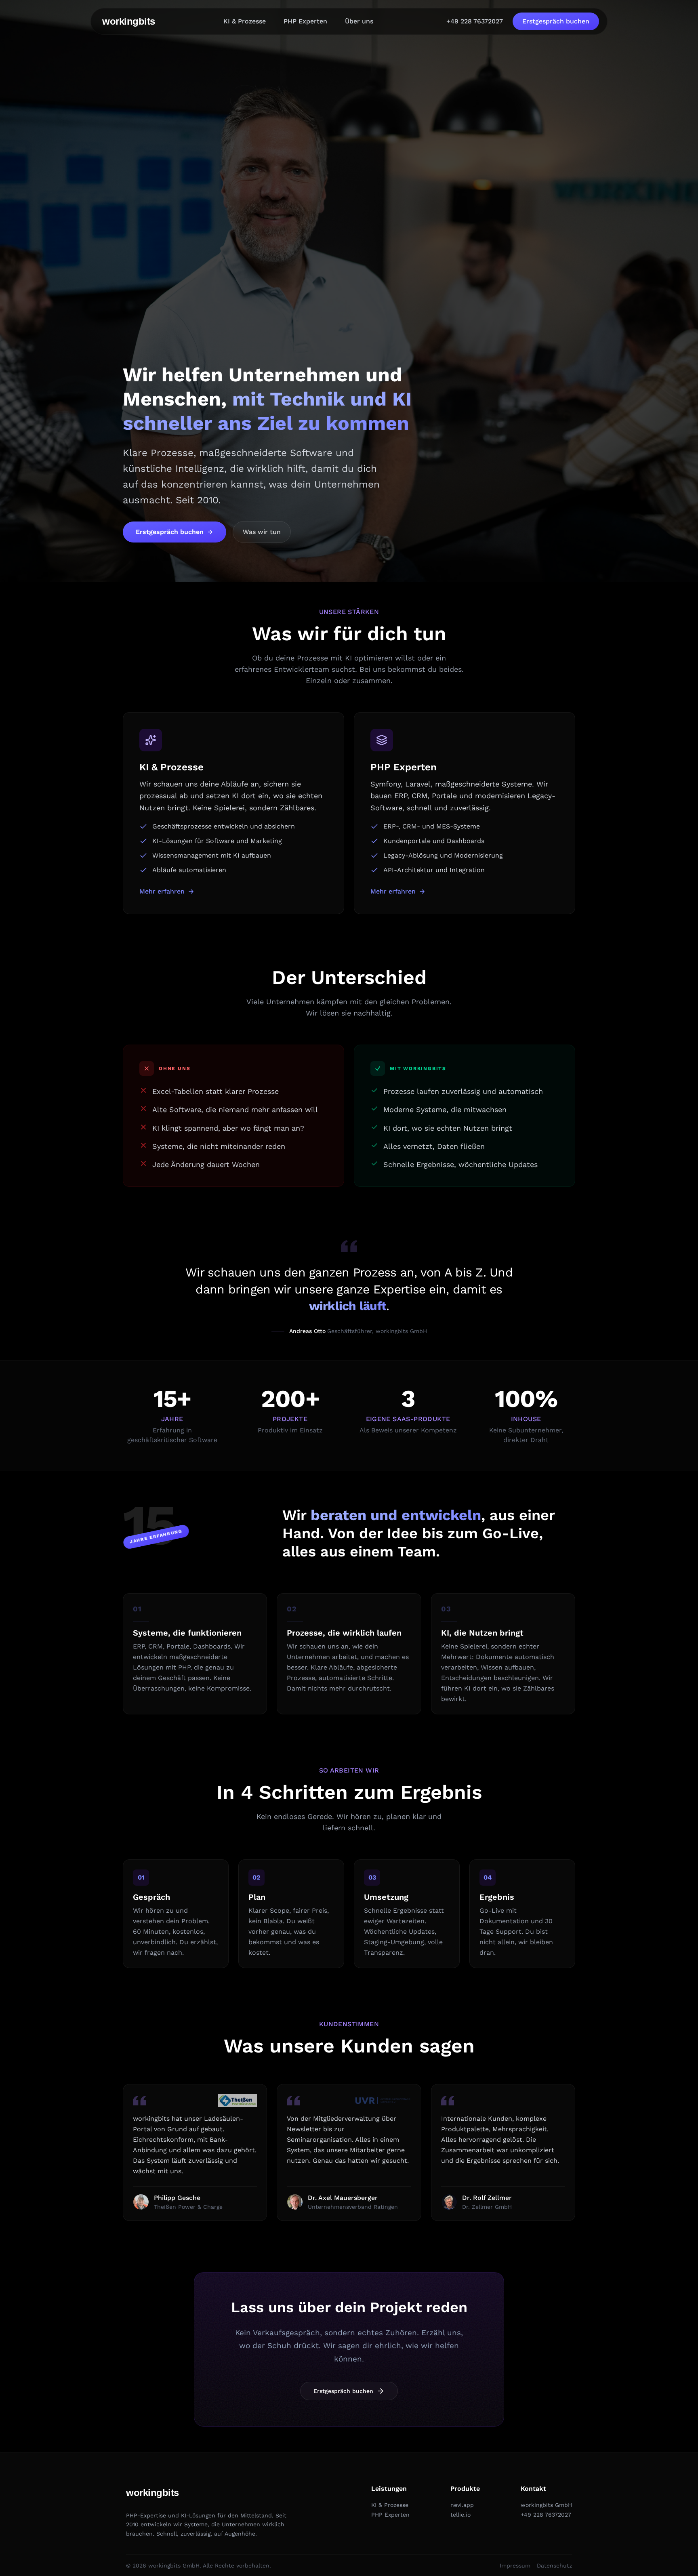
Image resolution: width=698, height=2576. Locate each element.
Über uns (359, 21)
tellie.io (460, 2515)
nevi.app (462, 2505)
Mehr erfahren (162, 891)
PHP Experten (305, 21)
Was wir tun (262, 532)
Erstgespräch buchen (556, 21)
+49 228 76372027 (475, 21)
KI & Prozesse (245, 21)
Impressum (515, 2565)
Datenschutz (554, 2565)
